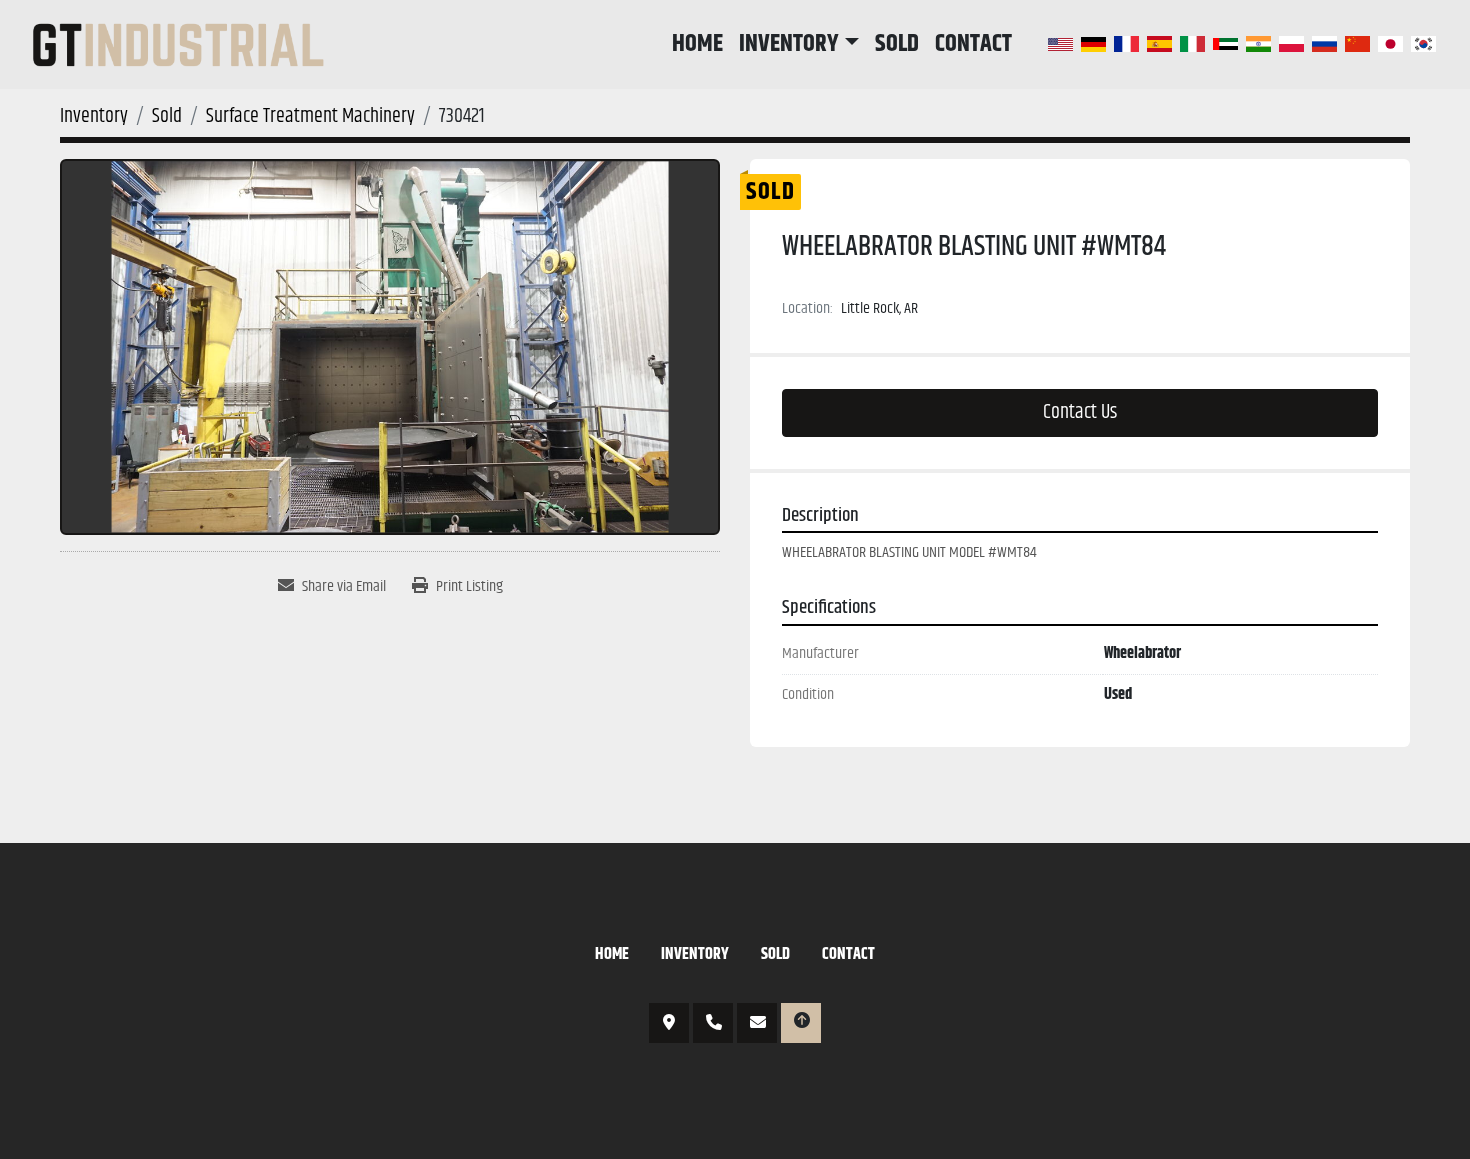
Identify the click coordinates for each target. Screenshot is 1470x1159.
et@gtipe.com (757, 1023)
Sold (897, 44)
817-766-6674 (713, 1023)
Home (697, 44)
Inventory (789, 44)
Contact (973, 44)
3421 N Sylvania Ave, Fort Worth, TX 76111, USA (669, 1023)
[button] (799, 44)
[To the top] (801, 1023)
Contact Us (1080, 412)
